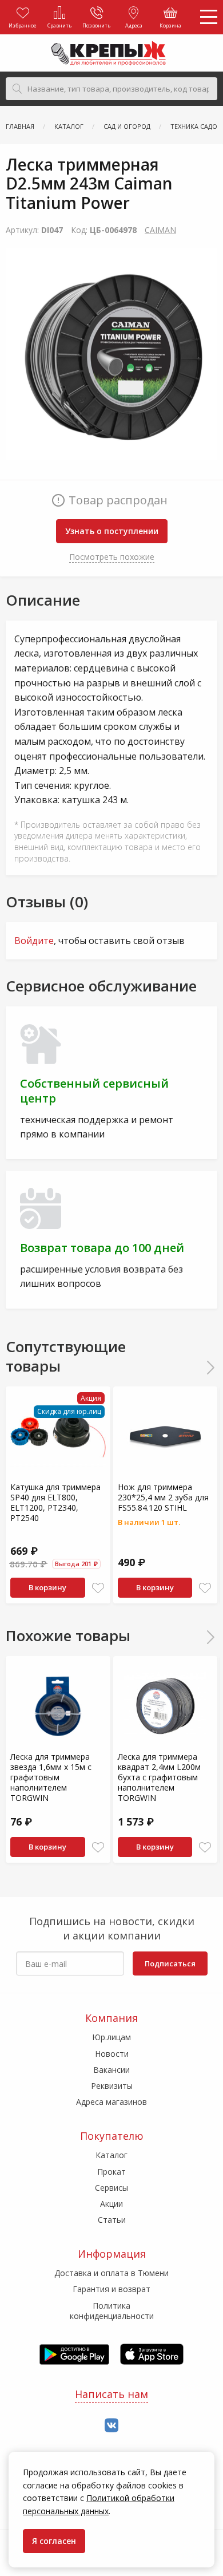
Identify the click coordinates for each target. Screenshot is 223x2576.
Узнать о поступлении (112, 531)
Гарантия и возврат (111, 2289)
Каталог (111, 2155)
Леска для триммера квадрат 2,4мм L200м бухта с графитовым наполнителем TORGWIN (159, 1777)
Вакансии (111, 2070)
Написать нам (111, 2394)
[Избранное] (98, 1588)
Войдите (34, 941)
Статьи (112, 2220)
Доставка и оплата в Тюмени (111, 2273)
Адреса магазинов (111, 2102)
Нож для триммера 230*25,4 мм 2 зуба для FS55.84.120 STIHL (163, 1497)
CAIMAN (160, 230)
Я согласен (54, 2541)
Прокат (111, 2172)
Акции (111, 2204)
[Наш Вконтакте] (111, 2426)
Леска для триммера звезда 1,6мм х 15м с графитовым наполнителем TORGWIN (51, 1777)
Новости (112, 2054)
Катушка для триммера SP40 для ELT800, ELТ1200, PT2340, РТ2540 (55, 1503)
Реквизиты (112, 2086)
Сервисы (111, 2188)
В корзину (47, 1587)
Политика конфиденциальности (112, 2311)
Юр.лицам (111, 2037)
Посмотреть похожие (112, 557)
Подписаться (170, 1963)
